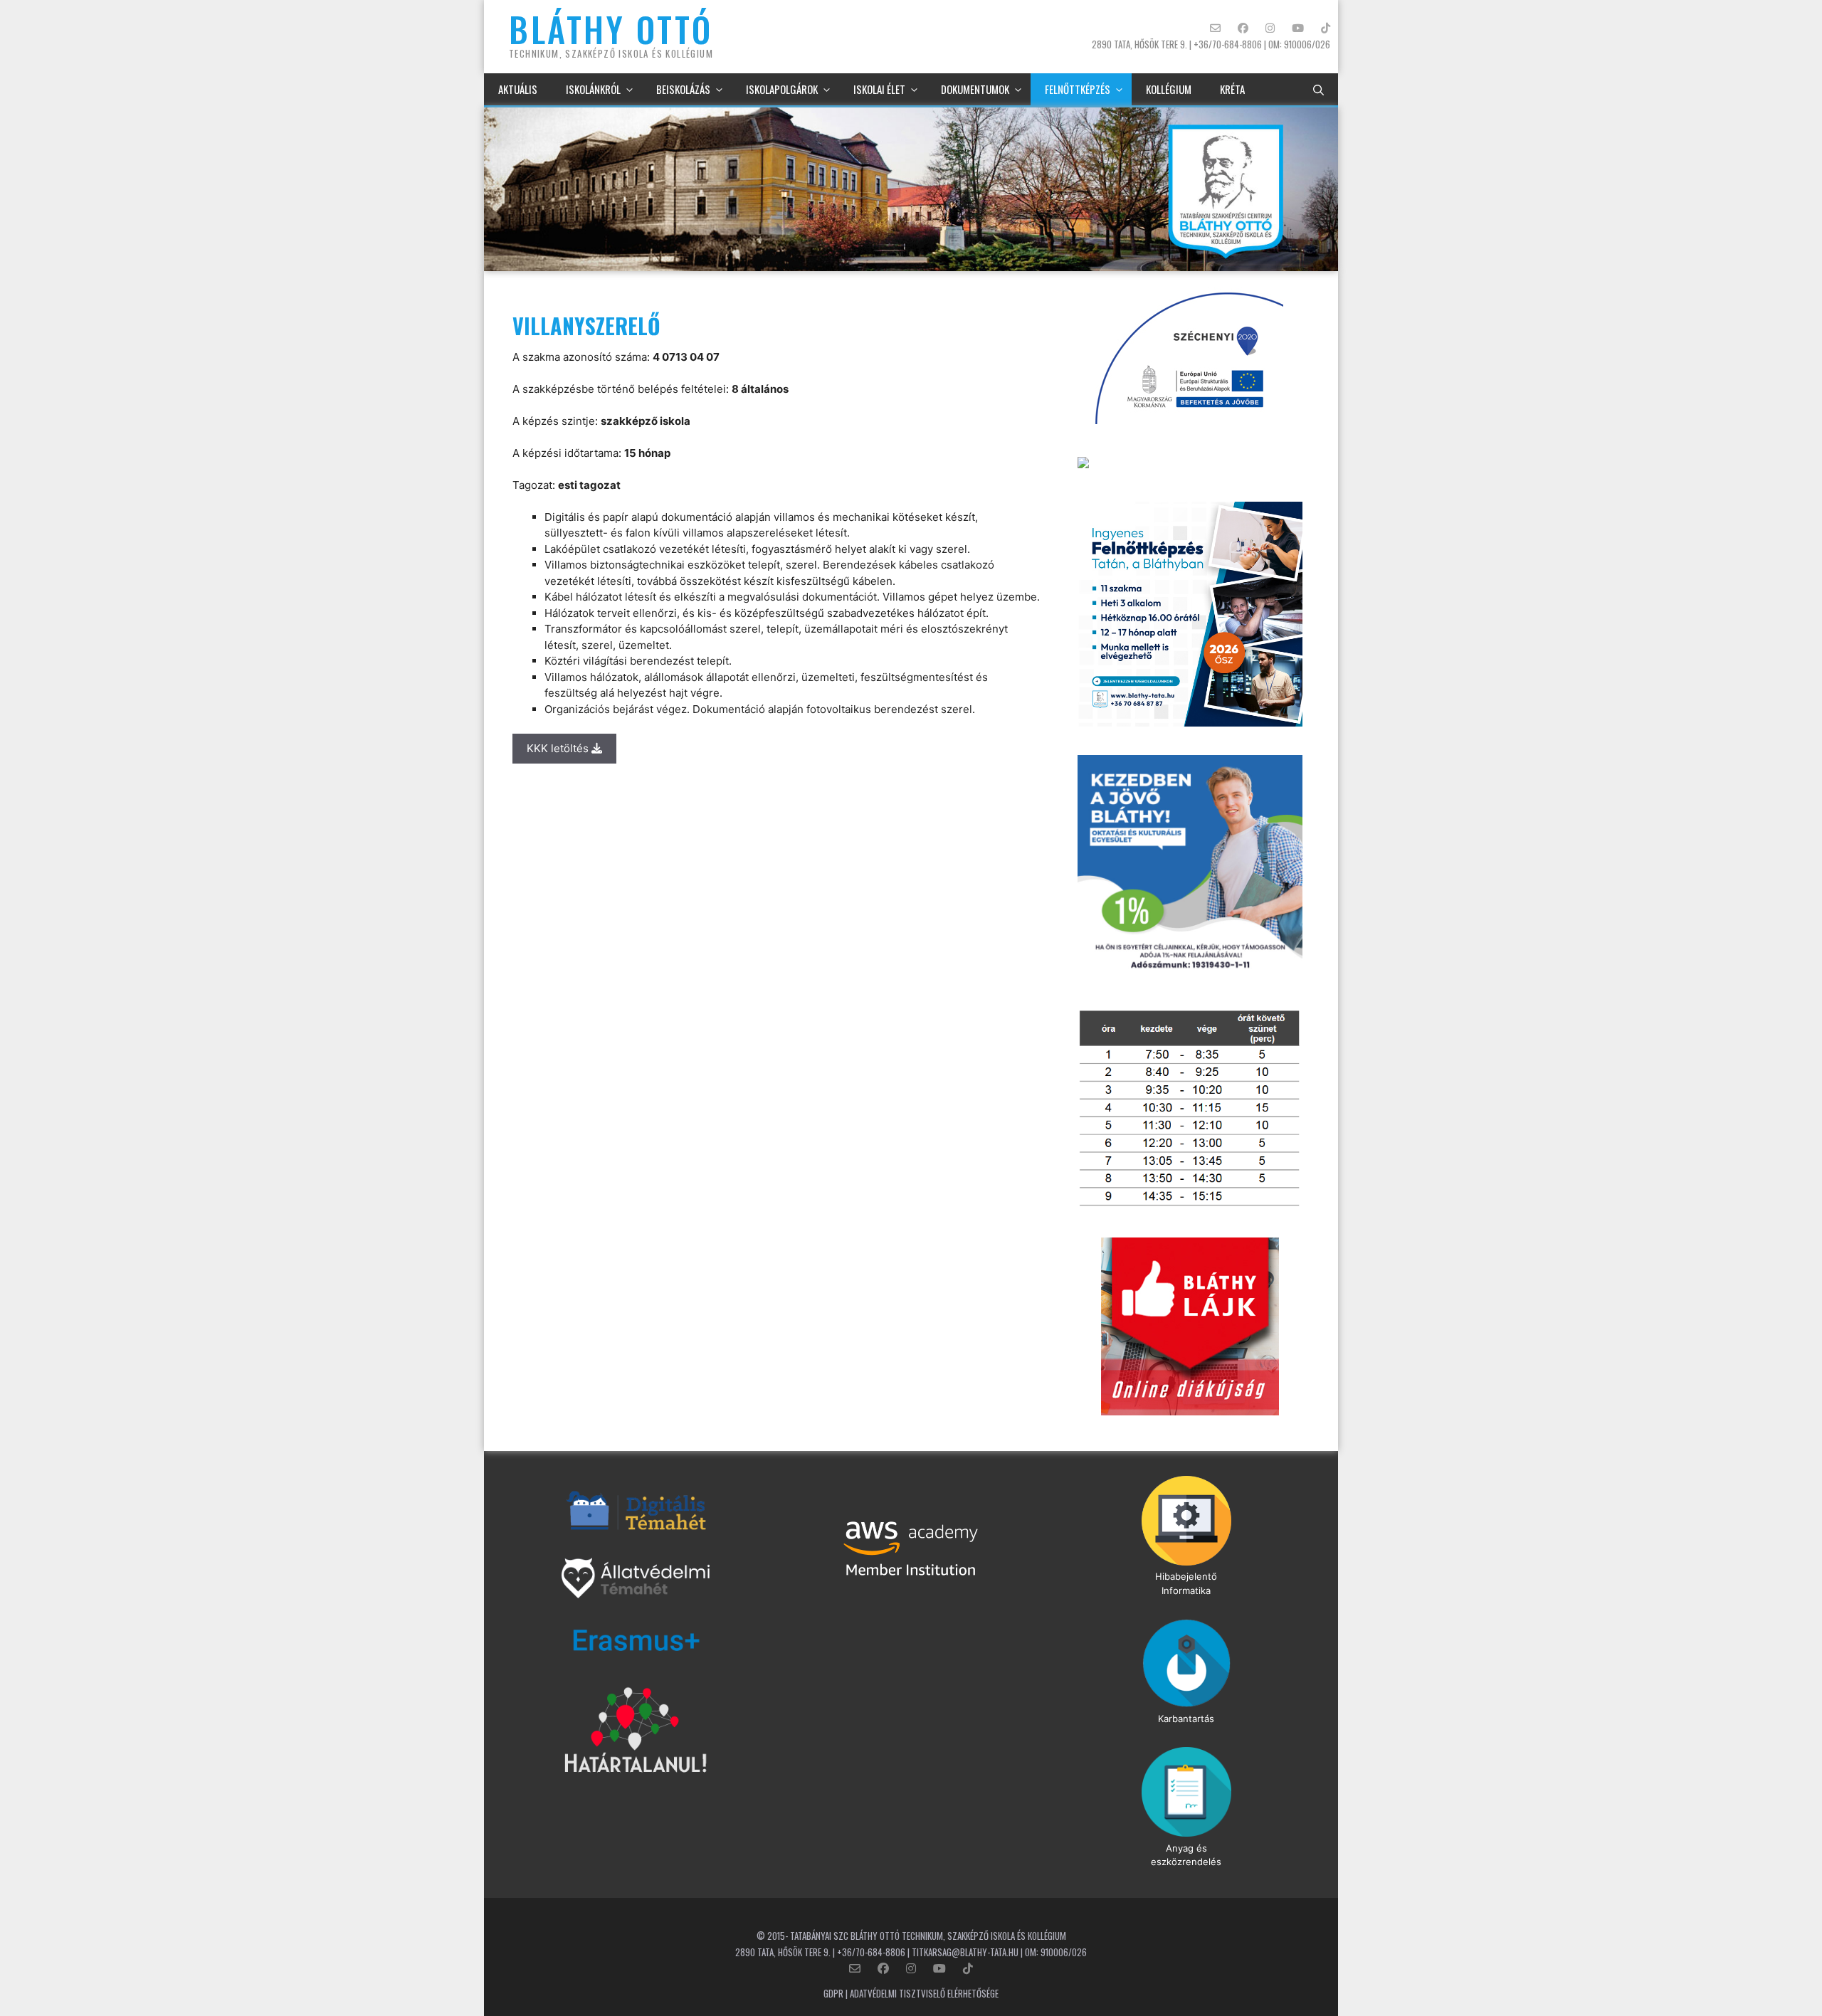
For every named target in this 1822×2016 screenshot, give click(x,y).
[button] (1318, 89)
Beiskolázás (683, 89)
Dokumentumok (975, 89)
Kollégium (1169, 89)
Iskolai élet (879, 89)
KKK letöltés (559, 748)
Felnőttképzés (1078, 89)
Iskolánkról (593, 89)
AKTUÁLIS (518, 89)
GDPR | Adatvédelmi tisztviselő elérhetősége (911, 1993)
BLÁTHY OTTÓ (611, 29)
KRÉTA (1232, 89)
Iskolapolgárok (782, 89)
